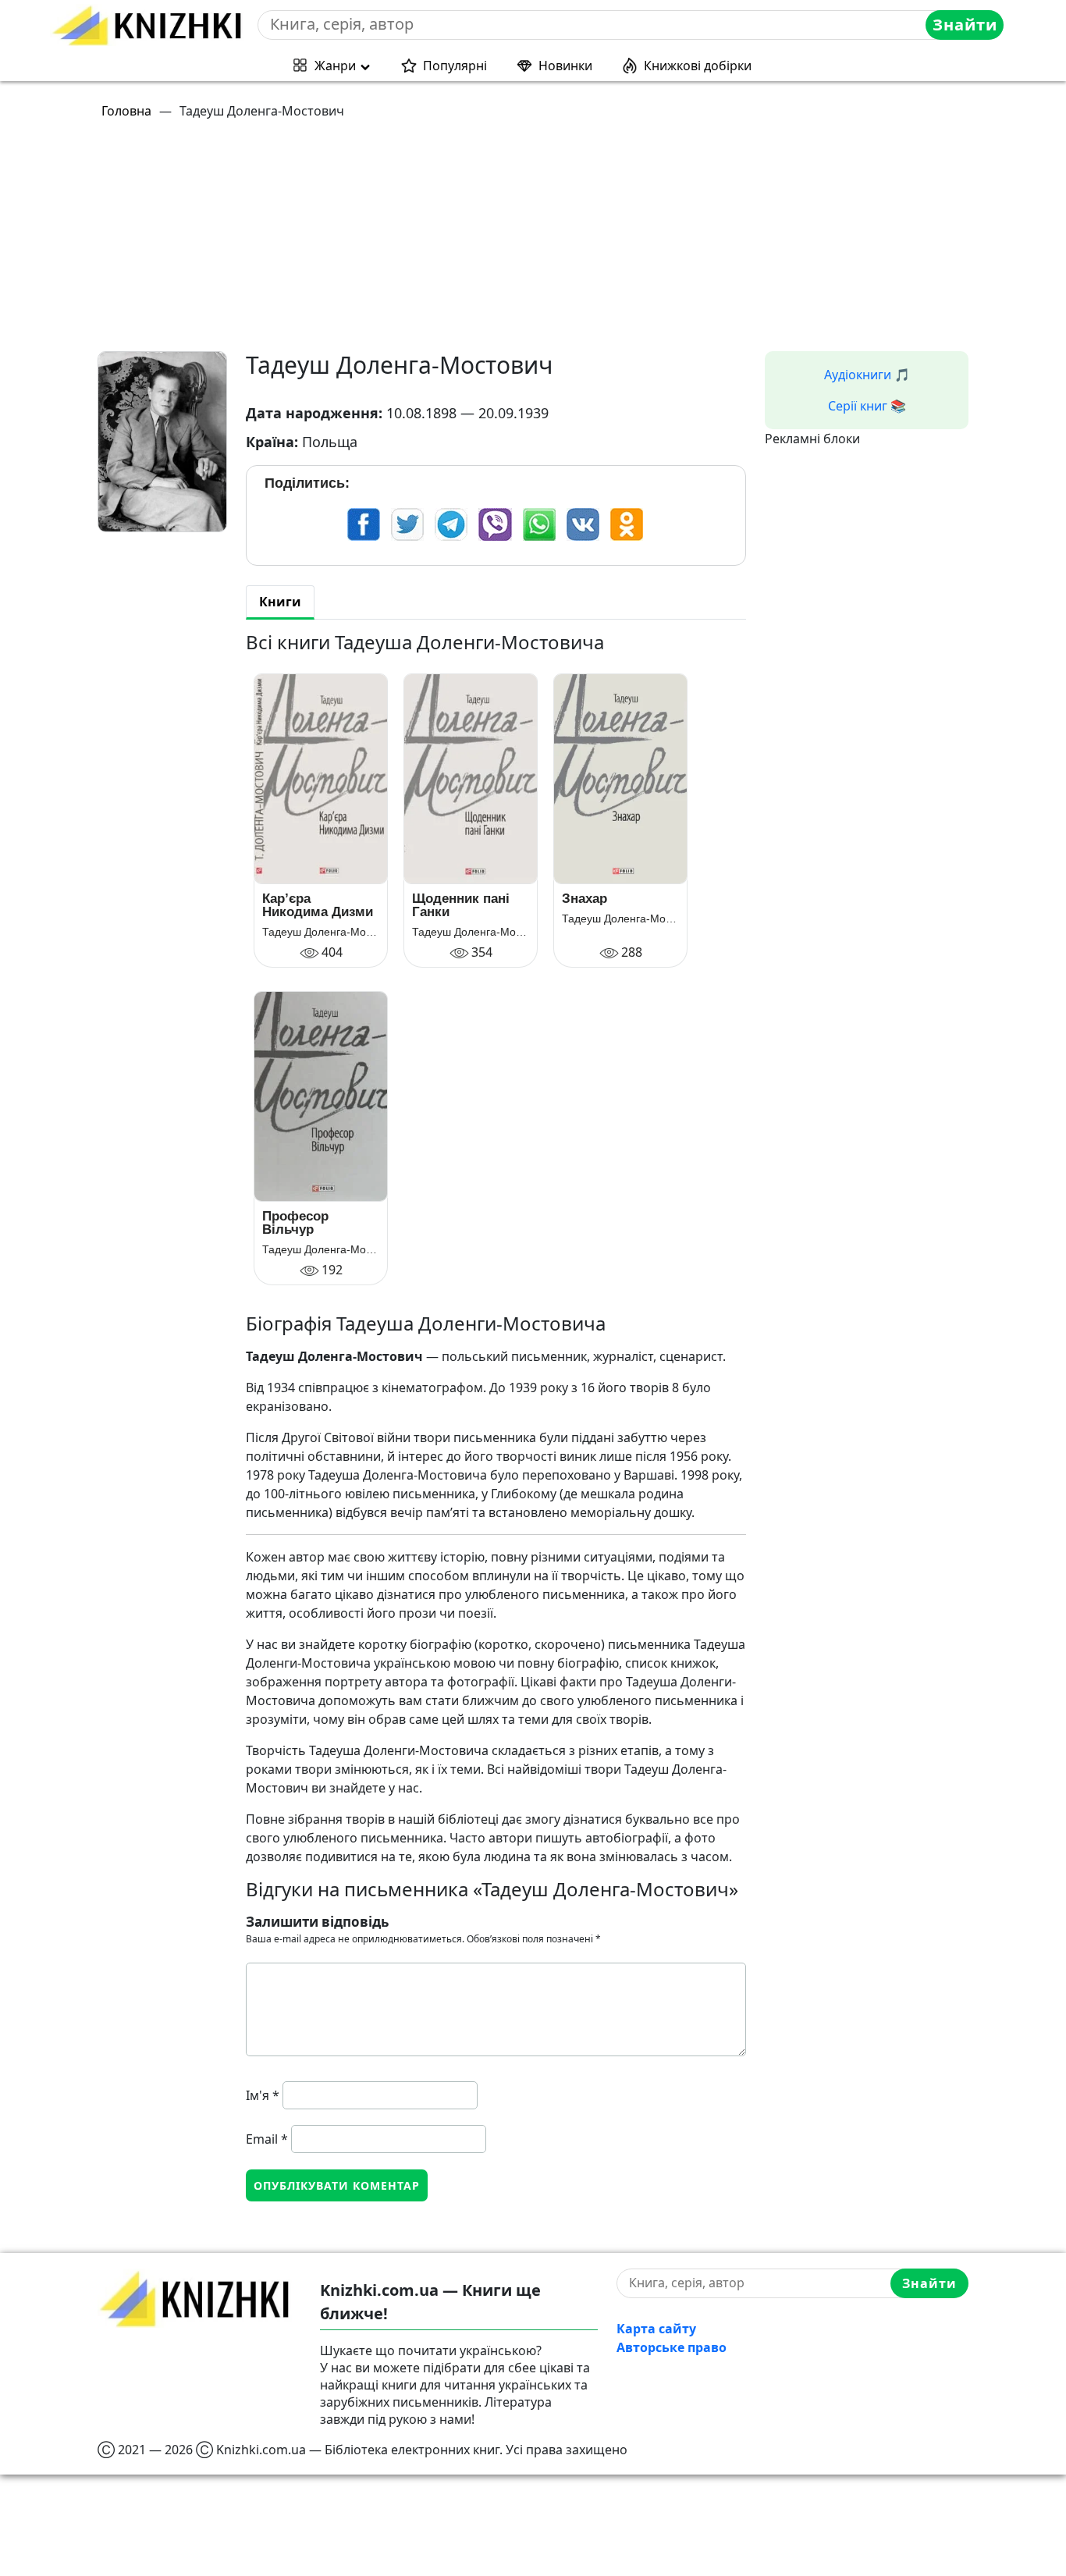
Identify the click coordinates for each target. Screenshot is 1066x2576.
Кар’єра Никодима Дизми (318, 905)
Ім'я (263, 2095)
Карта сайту (656, 2329)
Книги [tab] (280, 602)
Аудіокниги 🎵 (867, 375)
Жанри (335, 66)
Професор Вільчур (295, 1223)
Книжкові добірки (698, 66)
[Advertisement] (542, 242)
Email (267, 2139)
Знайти (965, 25)
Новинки (565, 66)
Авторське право (672, 2347)
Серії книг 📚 (867, 406)
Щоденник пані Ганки (461, 905)
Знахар (585, 899)
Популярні (455, 66)
